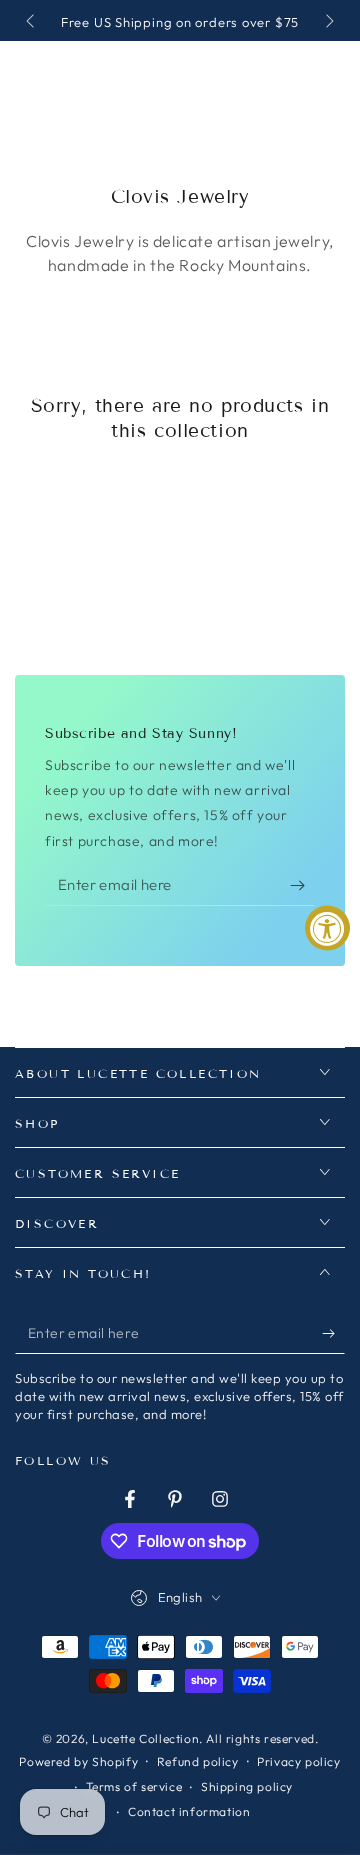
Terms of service (134, 1786)
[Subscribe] (302, 886)
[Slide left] (32, 23)
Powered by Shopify (78, 1761)
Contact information (189, 1811)
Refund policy (198, 1761)
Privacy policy (298, 1761)
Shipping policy (247, 1786)
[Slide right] (328, 23)
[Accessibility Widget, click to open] (327, 927)
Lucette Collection (145, 1738)
